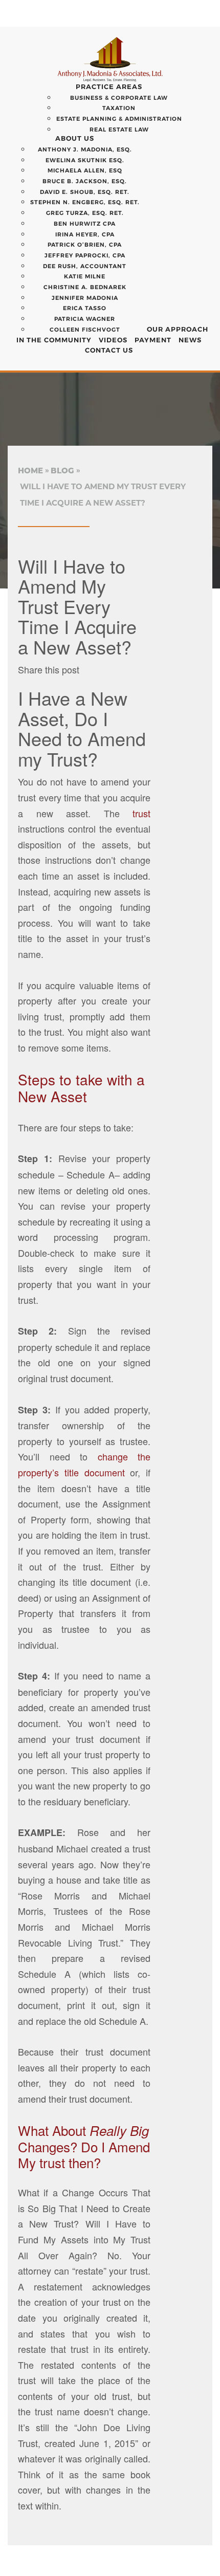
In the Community (54, 340)
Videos (113, 340)
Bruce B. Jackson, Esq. (85, 181)
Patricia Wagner (85, 319)
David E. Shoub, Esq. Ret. (85, 192)
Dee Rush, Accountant (85, 266)
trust (141, 813)
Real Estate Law (119, 129)
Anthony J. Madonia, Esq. (85, 149)
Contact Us (109, 350)
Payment (153, 340)
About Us (75, 138)
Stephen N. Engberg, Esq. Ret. (85, 202)
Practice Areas (109, 86)
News (190, 340)
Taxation (119, 108)
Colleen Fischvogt (85, 330)
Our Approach (178, 329)
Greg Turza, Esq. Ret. (85, 213)
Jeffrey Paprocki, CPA (85, 255)
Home (30, 471)
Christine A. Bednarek (85, 287)
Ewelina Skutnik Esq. (85, 160)
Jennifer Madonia (85, 298)
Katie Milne (85, 276)
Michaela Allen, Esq (85, 170)
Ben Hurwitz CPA (85, 224)
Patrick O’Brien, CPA (85, 245)
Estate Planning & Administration (119, 119)
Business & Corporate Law (119, 98)
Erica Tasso (85, 308)
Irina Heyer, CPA (85, 234)
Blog (62, 471)
